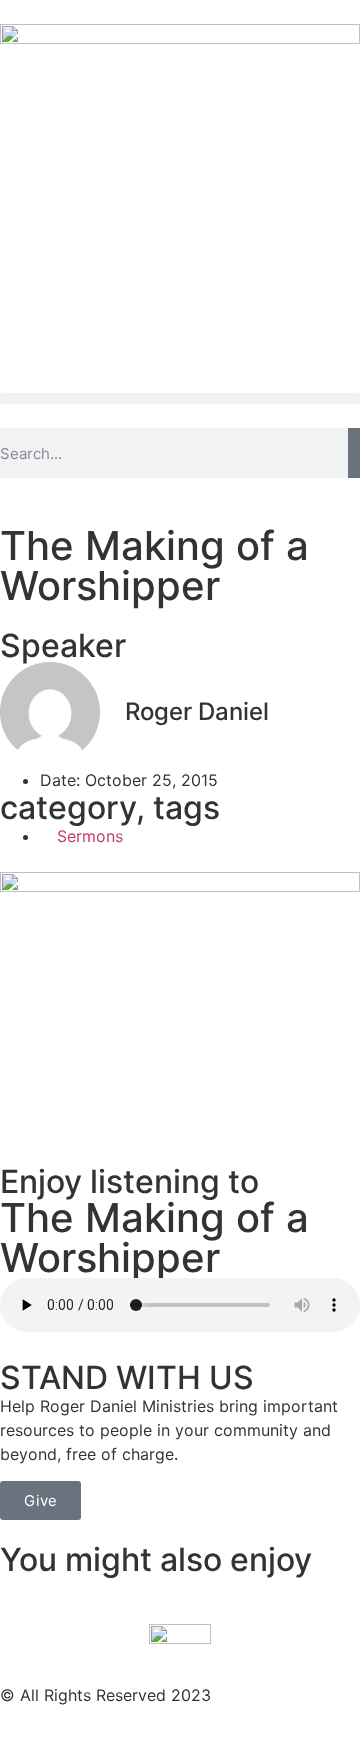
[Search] (354, 453)
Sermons (90, 836)
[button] (180, 398)
